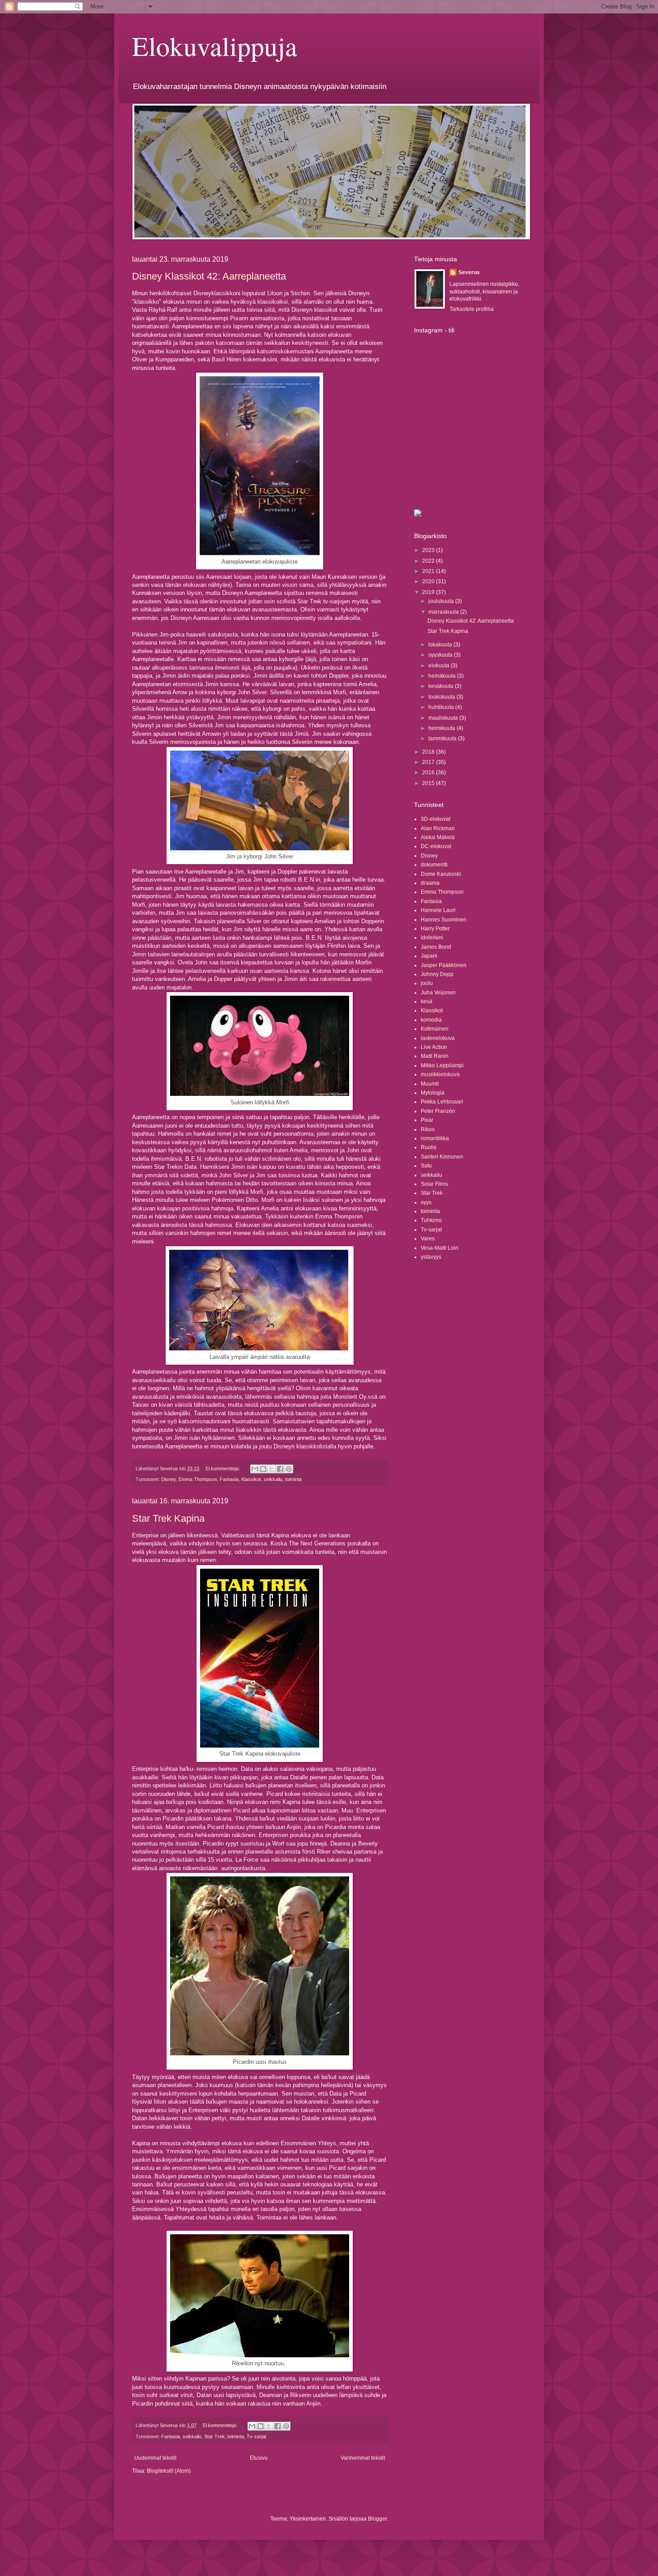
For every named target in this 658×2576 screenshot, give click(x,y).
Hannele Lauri (438, 910)
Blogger (377, 2519)
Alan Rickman (438, 828)
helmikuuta (442, 728)
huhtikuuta (442, 707)
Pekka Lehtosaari (442, 1102)
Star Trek (214, 2436)
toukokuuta (442, 697)
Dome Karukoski (441, 874)
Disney (169, 1479)
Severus (469, 272)
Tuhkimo (431, 1220)
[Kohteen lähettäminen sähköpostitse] (255, 1469)
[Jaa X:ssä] (272, 1469)
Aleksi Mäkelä (438, 837)
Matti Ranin (435, 1056)
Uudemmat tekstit (155, 2458)
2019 (429, 592)
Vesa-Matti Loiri (440, 1248)
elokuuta (440, 666)
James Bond (436, 947)
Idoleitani (432, 938)
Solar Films (434, 1184)
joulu (427, 983)
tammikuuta (443, 738)
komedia (431, 1020)
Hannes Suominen (444, 920)
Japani (429, 956)
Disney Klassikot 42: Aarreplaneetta (209, 276)
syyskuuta (441, 655)
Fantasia (229, 1479)
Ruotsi (429, 1147)
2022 (429, 561)
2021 (429, 571)
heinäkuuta (443, 676)
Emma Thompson (198, 1479)
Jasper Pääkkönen (444, 965)
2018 (429, 752)
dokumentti (434, 865)
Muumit (430, 1084)
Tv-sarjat (256, 2436)
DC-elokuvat (436, 846)
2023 (429, 550)
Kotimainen (435, 1029)
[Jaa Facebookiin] (280, 1469)
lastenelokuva (438, 1038)
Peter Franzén (438, 1111)
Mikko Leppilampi (442, 1065)
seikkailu (273, 1479)
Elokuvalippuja (215, 46)
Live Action (434, 1047)
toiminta (293, 1479)
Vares (428, 1239)
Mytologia (433, 1093)
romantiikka (435, 1138)
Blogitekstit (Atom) (169, 2471)
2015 (429, 783)
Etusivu (259, 2458)
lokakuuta (441, 645)
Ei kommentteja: (223, 1468)
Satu (426, 1166)
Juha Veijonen (438, 993)
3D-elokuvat (436, 819)
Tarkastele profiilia (472, 309)
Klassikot (251, 1479)
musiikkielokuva (440, 1074)
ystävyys (431, 1257)
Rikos (428, 1129)
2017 (429, 762)
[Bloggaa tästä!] (263, 1469)
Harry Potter (435, 929)
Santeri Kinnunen (442, 1157)
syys (426, 1202)
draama (430, 883)
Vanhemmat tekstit (363, 2458)
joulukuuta (442, 601)
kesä (427, 1002)
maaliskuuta (444, 718)
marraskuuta (444, 612)
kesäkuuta (442, 686)
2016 (429, 772)
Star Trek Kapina (168, 1518)
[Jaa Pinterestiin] (289, 1469)
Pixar (427, 1120)
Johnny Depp (437, 974)
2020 (429, 581)
